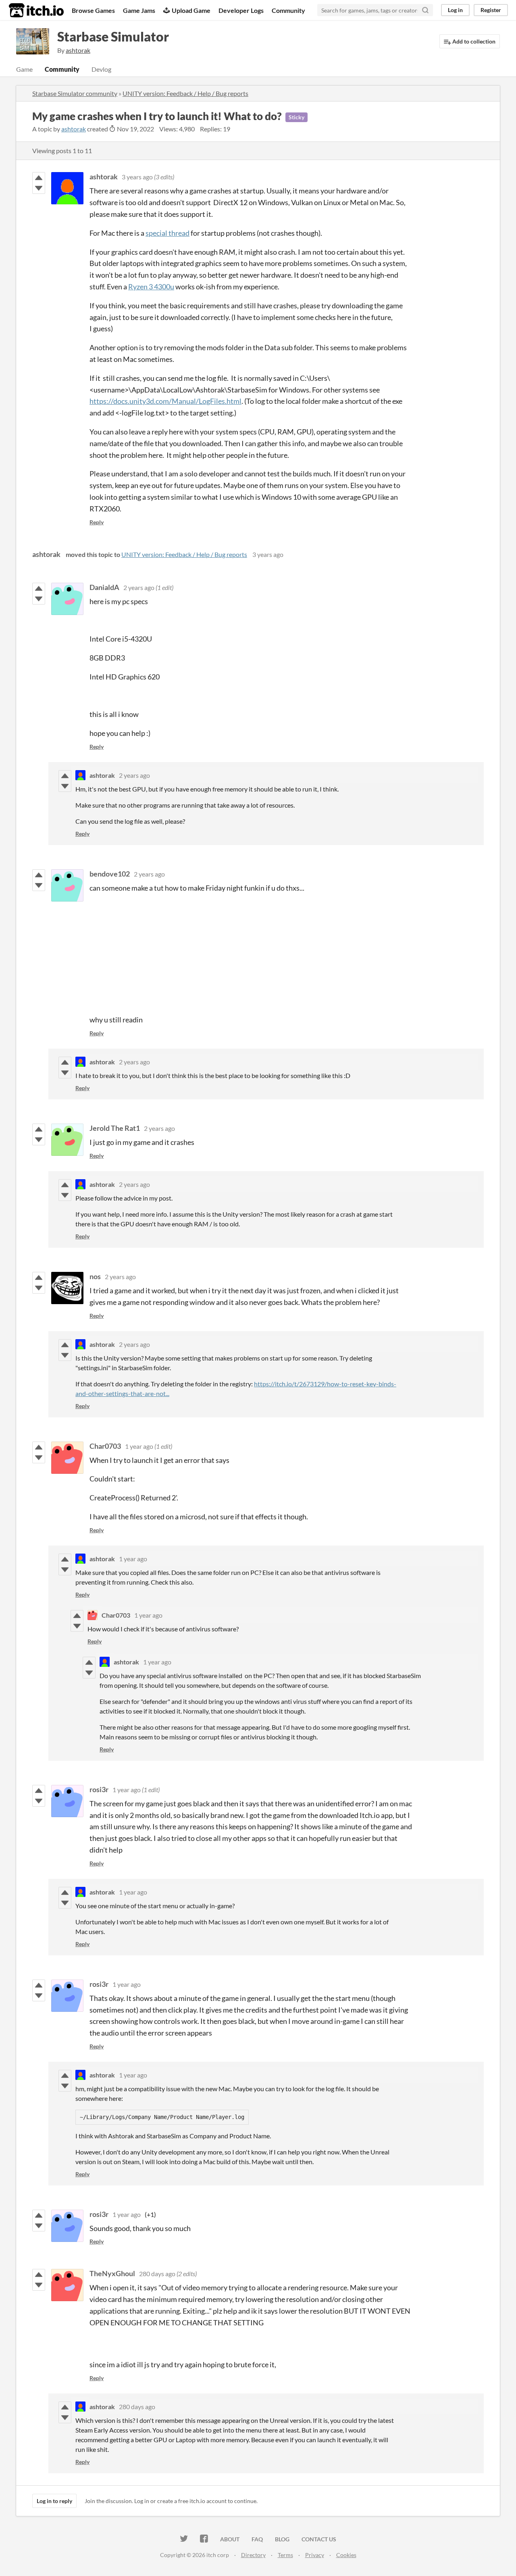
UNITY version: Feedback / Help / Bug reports (185, 93)
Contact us (319, 2539)
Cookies (346, 2555)
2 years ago (139, 587)
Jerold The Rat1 (115, 1128)
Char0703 (105, 1446)
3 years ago (137, 177)
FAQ (257, 2539)
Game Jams (139, 10)
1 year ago (139, 1446)
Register (491, 10)
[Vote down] (39, 188)
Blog (282, 2539)
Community (288, 10)
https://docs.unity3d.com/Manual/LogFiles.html (165, 401)
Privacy (315, 2555)
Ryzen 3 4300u (151, 287)
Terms (285, 2555)
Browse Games (93, 10)
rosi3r (99, 1789)
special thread (167, 233)
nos (95, 1276)
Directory (253, 2555)
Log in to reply (54, 2501)
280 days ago (157, 2274)
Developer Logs (241, 10)
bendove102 (110, 874)
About (230, 2539)
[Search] (425, 10)
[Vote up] (39, 178)
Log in (455, 10)
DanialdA (104, 587)
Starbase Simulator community (75, 93)
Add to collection (473, 41)
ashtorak (74, 129)
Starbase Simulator (113, 36)
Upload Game (191, 10)
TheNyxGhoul (112, 2273)
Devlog (101, 69)
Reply (97, 522)
